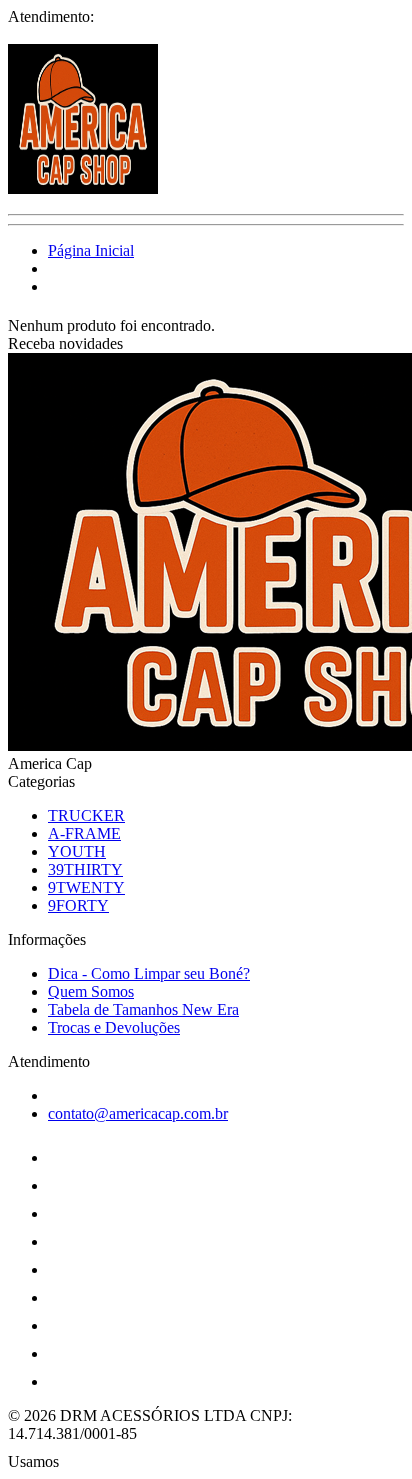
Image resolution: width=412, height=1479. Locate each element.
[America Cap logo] (83, 188)
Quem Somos (91, 991)
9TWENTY (86, 887)
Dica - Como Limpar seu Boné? (149, 973)
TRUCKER (86, 815)
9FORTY (78, 905)
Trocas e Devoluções (114, 1027)
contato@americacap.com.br (138, 1113)
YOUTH (77, 851)
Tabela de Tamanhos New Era (143, 1009)
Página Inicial (91, 250)
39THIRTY (85, 869)
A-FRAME (84, 833)
